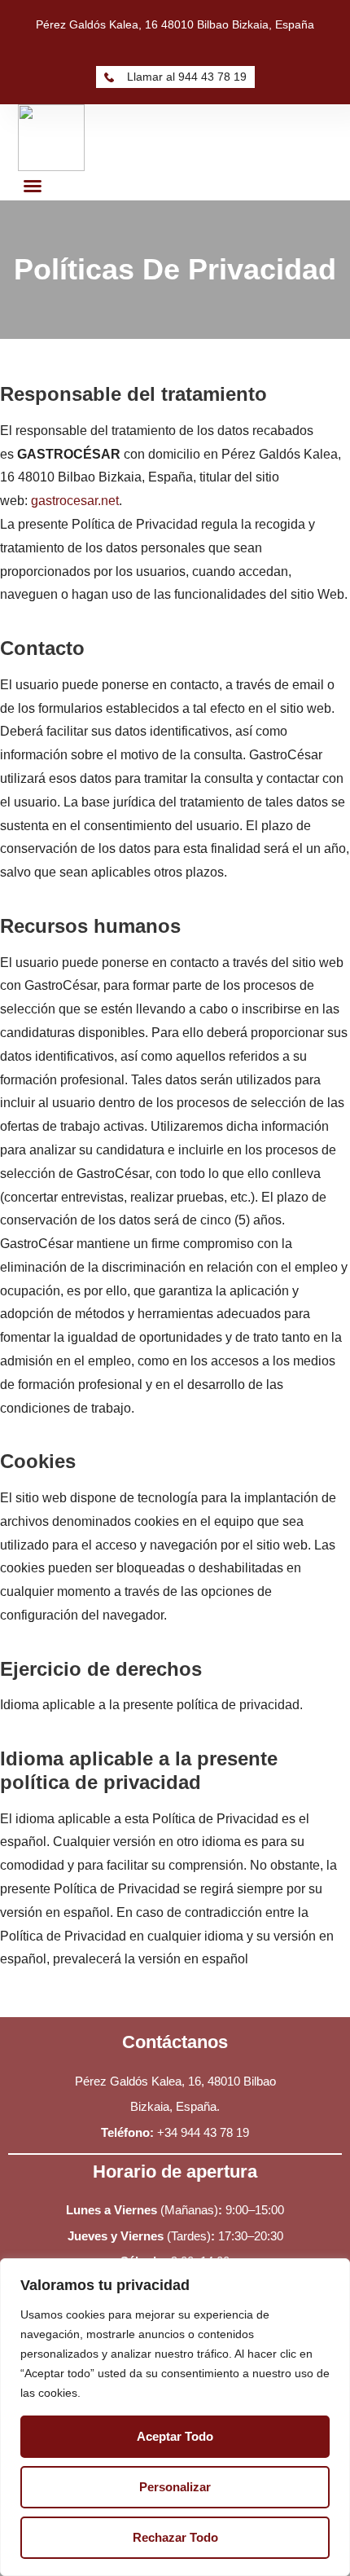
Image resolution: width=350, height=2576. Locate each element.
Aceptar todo (175, 2436)
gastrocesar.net (75, 501)
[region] (175, 2417)
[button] (33, 186)
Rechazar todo (175, 2537)
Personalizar (175, 2487)
